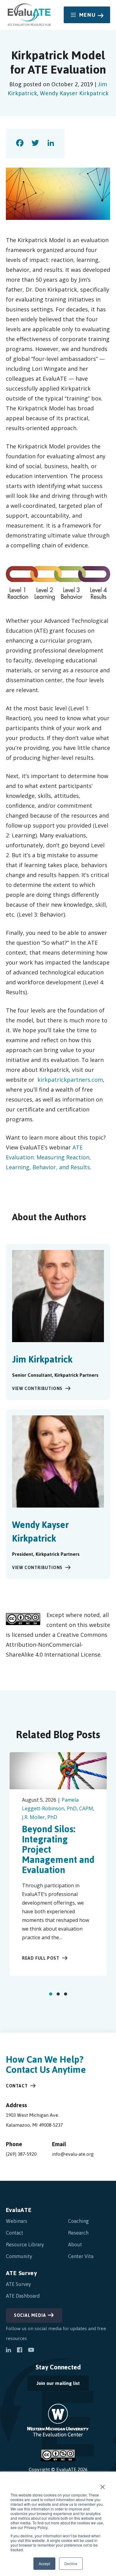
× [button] (103, 2485)
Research (78, 2233)
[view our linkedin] (8, 2351)
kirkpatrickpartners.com (70, 1080)
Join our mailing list (53, 2385)
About (75, 2244)
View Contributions (37, 1389)
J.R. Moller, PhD (40, 1817)
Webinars (17, 2221)
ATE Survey (21, 2273)
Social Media (30, 2315)
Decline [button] (71, 2563)
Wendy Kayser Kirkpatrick (74, 93)
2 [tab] (58, 1994)
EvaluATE (19, 2210)
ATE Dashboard (23, 2296)
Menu (87, 15)
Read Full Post (41, 1958)
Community (19, 2256)
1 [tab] (51, 1994)
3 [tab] (66, 1994)
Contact (17, 2086)
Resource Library (25, 2244)
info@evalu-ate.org (73, 2154)
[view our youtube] (31, 2351)
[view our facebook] (19, 2351)
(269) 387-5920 (21, 2154)
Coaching (78, 2221)
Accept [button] (44, 2563)
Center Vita (81, 2256)
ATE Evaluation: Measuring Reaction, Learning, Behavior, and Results (48, 1157)
